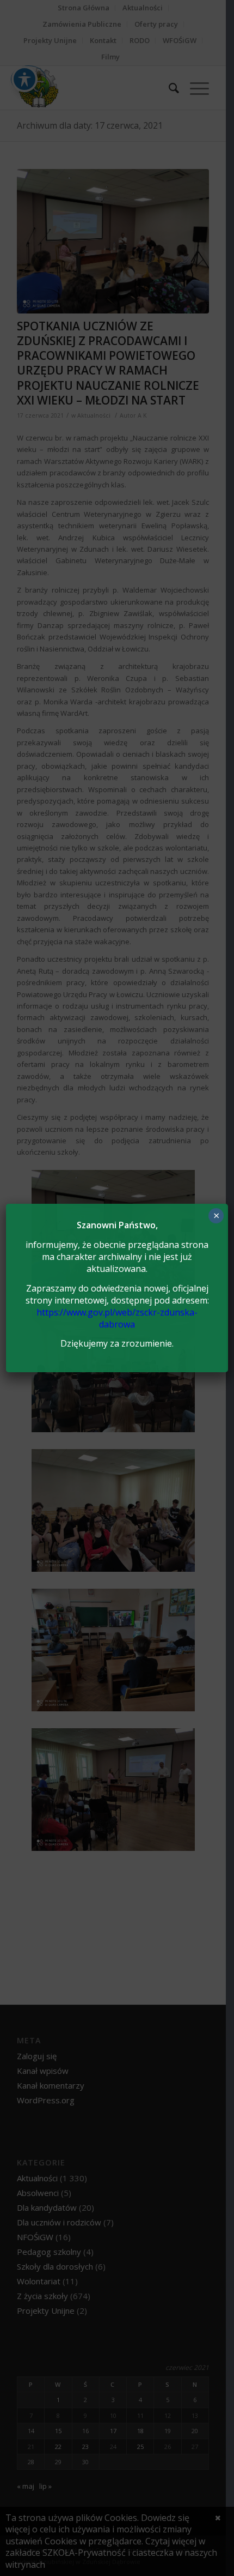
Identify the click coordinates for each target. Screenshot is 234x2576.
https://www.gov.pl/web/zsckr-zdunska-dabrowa (117, 1318)
